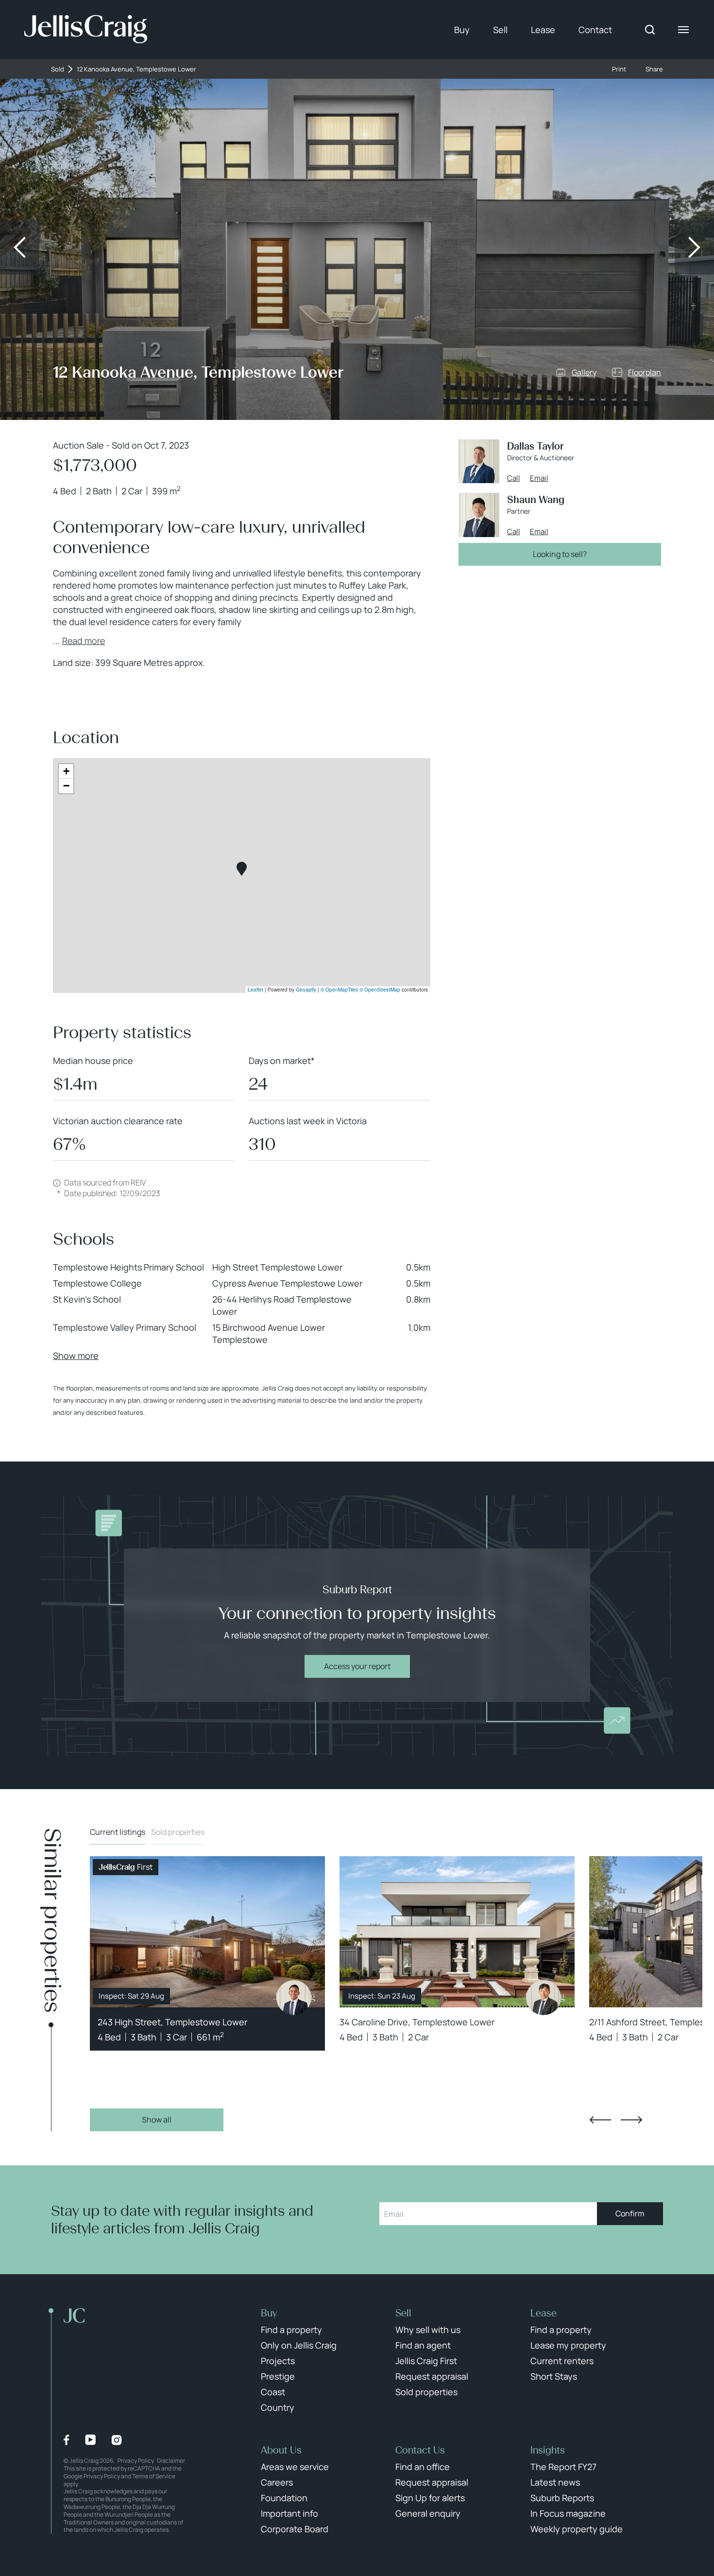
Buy (462, 30)
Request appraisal (432, 2376)
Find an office (423, 2467)
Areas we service (295, 2467)
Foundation (284, 2498)
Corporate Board (295, 2529)
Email (539, 478)
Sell (500, 30)
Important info (289, 2513)
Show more (76, 1356)
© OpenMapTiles (339, 990)
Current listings (118, 1832)
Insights (548, 2450)
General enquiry (428, 2513)
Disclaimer (171, 2461)
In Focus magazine (568, 2513)
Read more (84, 641)
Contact (595, 30)
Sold (58, 69)
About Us (281, 2450)
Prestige (278, 2376)
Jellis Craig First (426, 2361)
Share (654, 69)
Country (278, 2407)
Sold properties (178, 1832)
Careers (277, 2482)
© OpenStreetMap (380, 990)
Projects (278, 2361)
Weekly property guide (577, 2529)
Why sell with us (428, 2330)
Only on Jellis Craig (299, 2345)
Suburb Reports (562, 2498)
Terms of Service (154, 2476)
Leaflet (255, 990)
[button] (242, 869)
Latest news (555, 2482)
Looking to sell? (560, 554)
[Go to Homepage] (86, 30)
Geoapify (306, 990)
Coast (273, 2392)
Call (514, 478)
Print (619, 69)
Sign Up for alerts (430, 2498)
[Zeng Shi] (544, 1998)
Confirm (630, 2213)
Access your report (357, 1666)
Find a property (291, 2330)
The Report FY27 (563, 2467)
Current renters (562, 2361)
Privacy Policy (136, 2461)
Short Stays (554, 2376)
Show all (157, 2120)
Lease (543, 30)
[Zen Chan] (294, 1998)
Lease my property (568, 2345)
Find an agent (423, 2345)
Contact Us (420, 2450)
